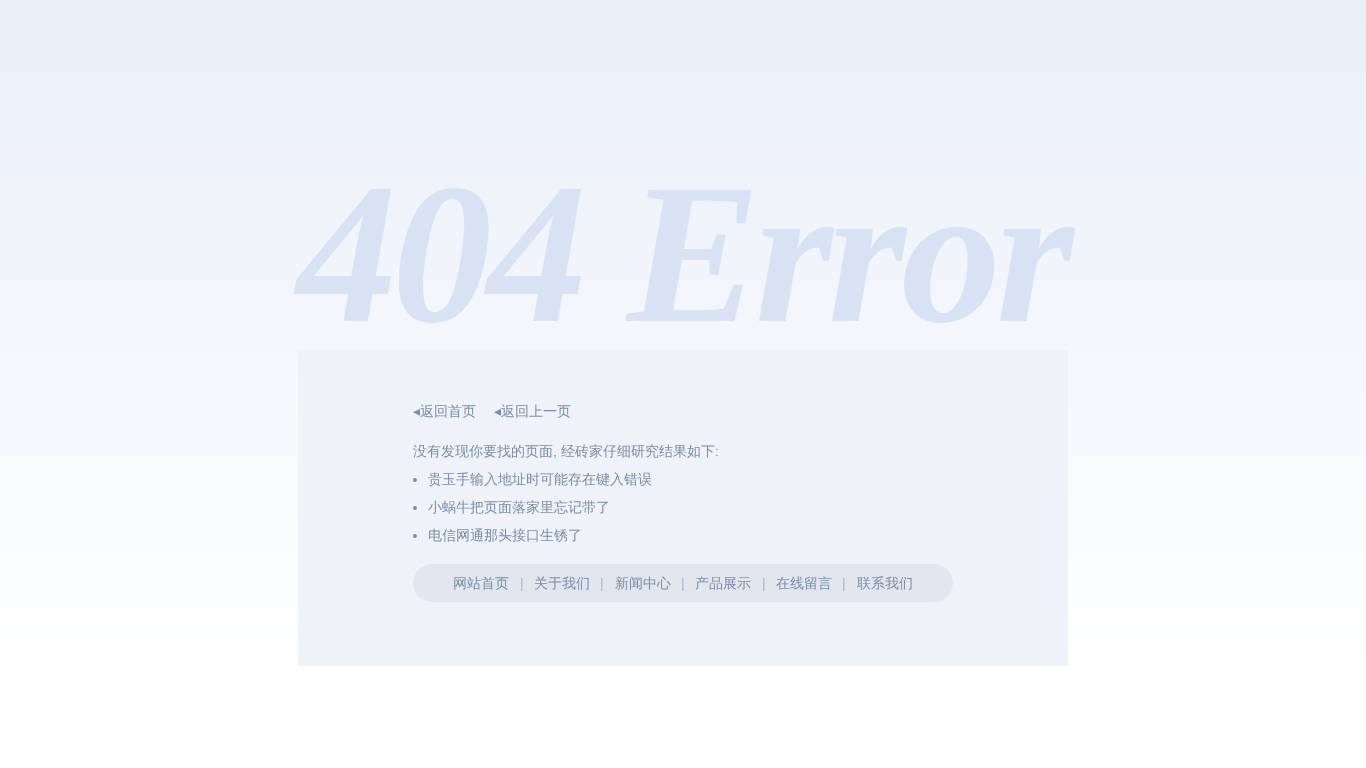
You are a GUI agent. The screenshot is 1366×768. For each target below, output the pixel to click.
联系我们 (885, 583)
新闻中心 (643, 583)
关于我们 (562, 583)
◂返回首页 (444, 411)
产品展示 (723, 583)
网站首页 (481, 583)
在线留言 (804, 583)
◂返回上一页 (532, 411)
